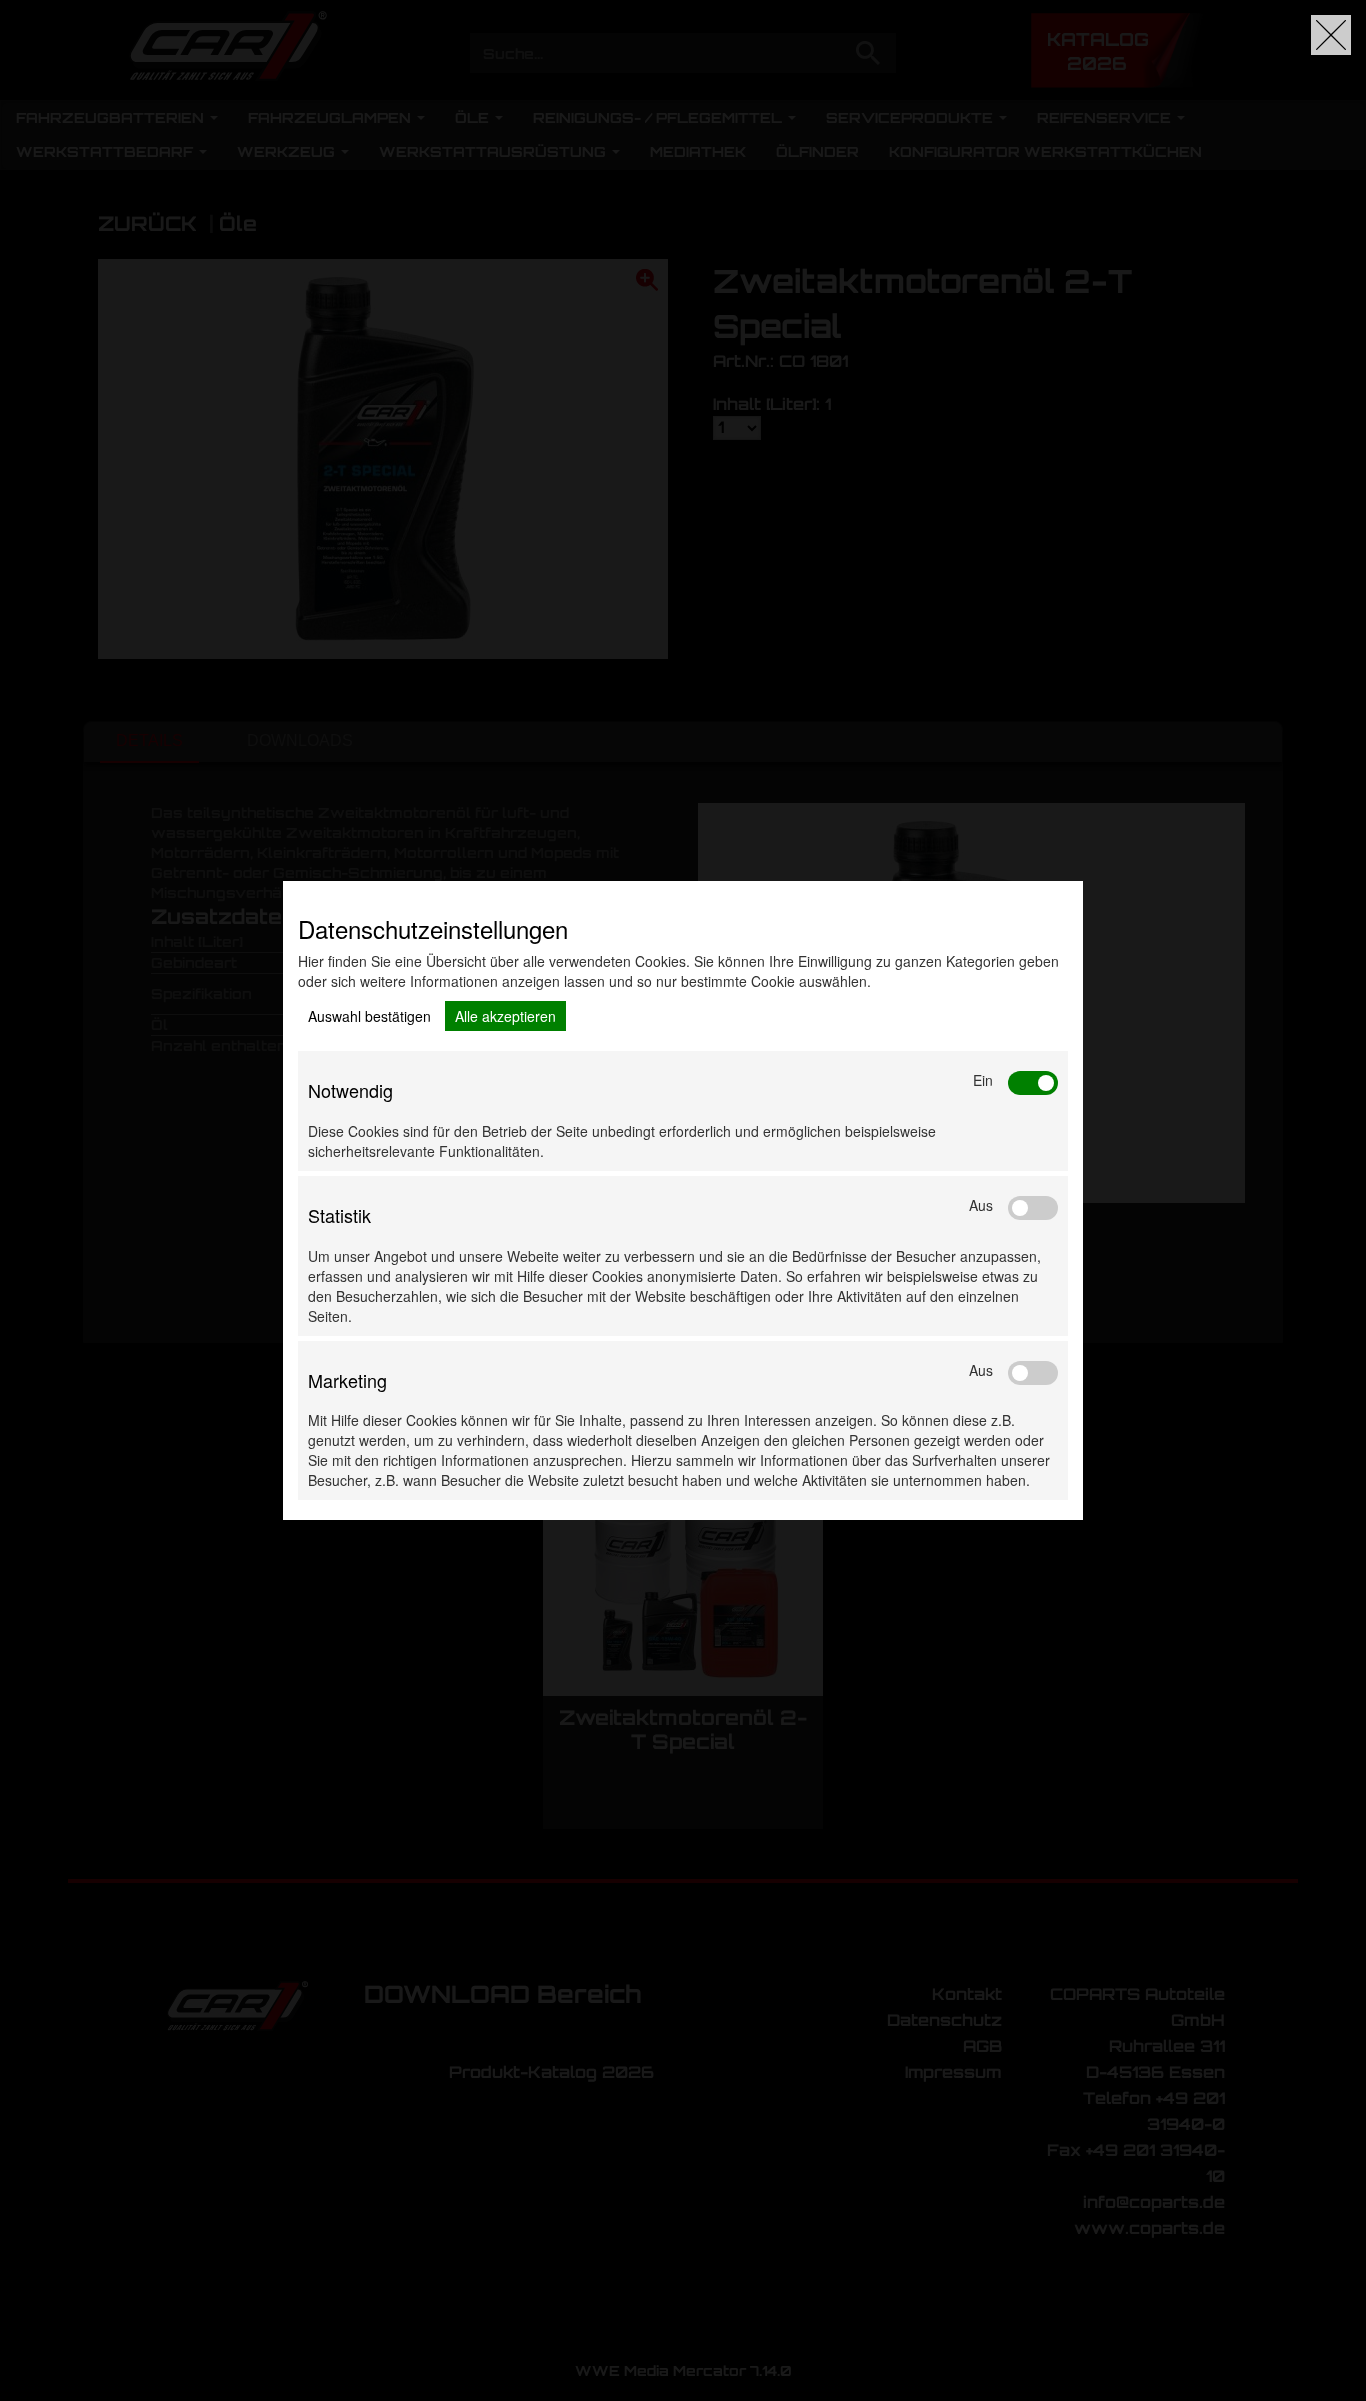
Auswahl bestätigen (369, 1016)
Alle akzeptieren (505, 1016)
